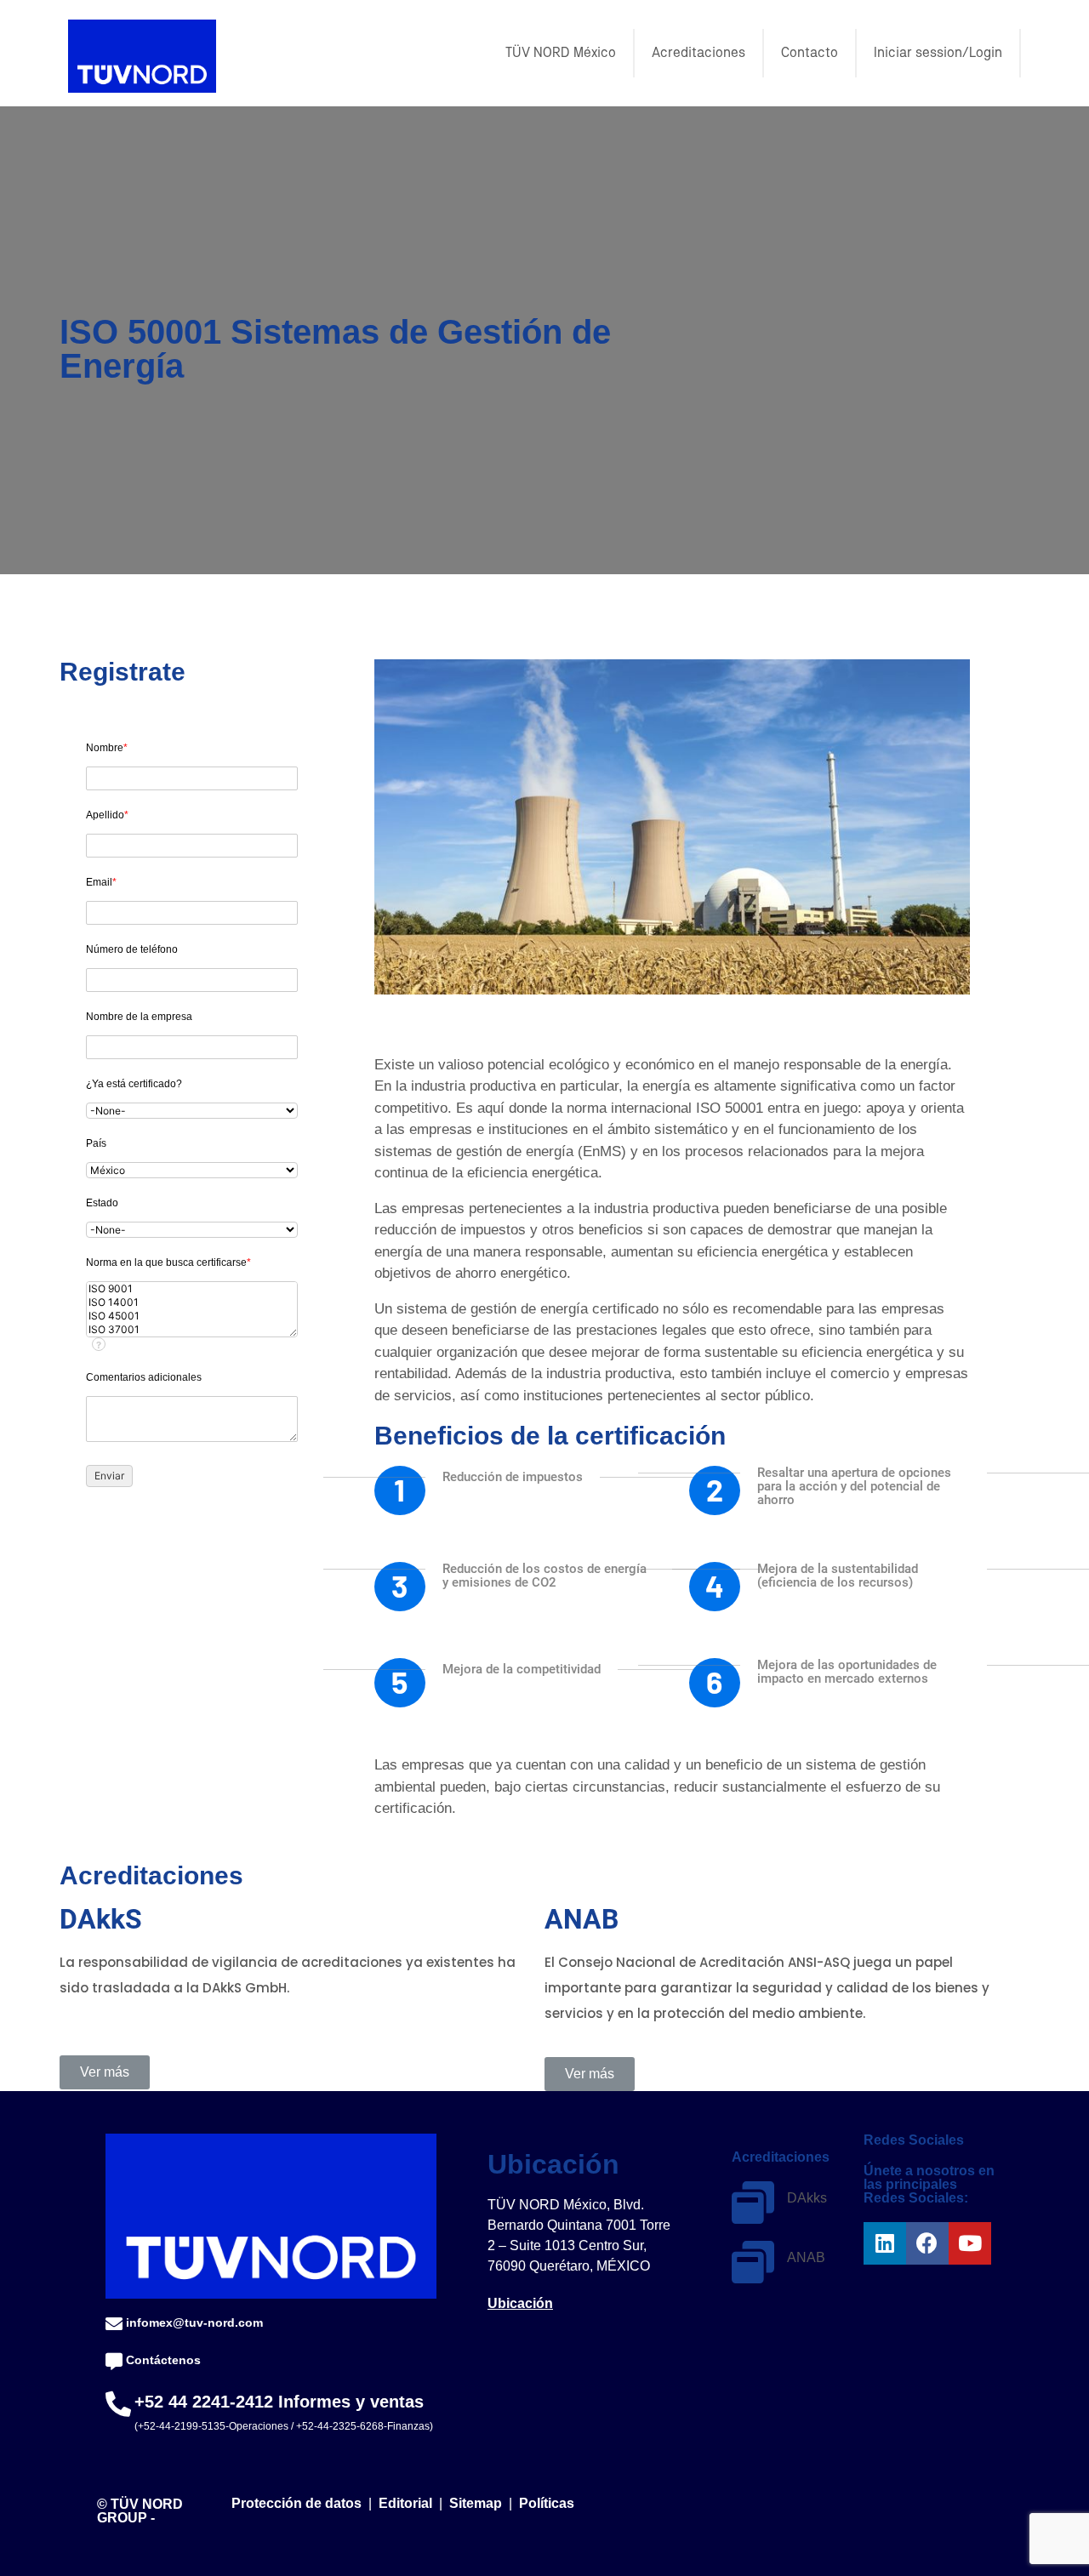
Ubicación (520, 2303)
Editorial (407, 2503)
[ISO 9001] (192, 1289)
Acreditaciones (698, 53)
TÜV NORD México (561, 53)
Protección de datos (296, 2503)
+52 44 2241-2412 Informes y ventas (279, 2402)
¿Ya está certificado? (134, 1084)
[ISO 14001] (192, 1302)
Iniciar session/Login (938, 53)
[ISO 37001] (192, 1330)
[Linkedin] (885, 2243)
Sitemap (476, 2503)
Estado (102, 1203)
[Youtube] (970, 2243)
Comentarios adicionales (144, 1377)
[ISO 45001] (192, 1316)
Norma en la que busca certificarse (168, 1262)
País (96, 1143)
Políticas (547, 2503)
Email (101, 882)
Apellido (107, 815)
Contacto (810, 53)
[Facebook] (927, 2243)
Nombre (107, 748)
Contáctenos (163, 2360)
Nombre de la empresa (139, 1017)
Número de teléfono (132, 949)
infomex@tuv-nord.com (194, 2322)
